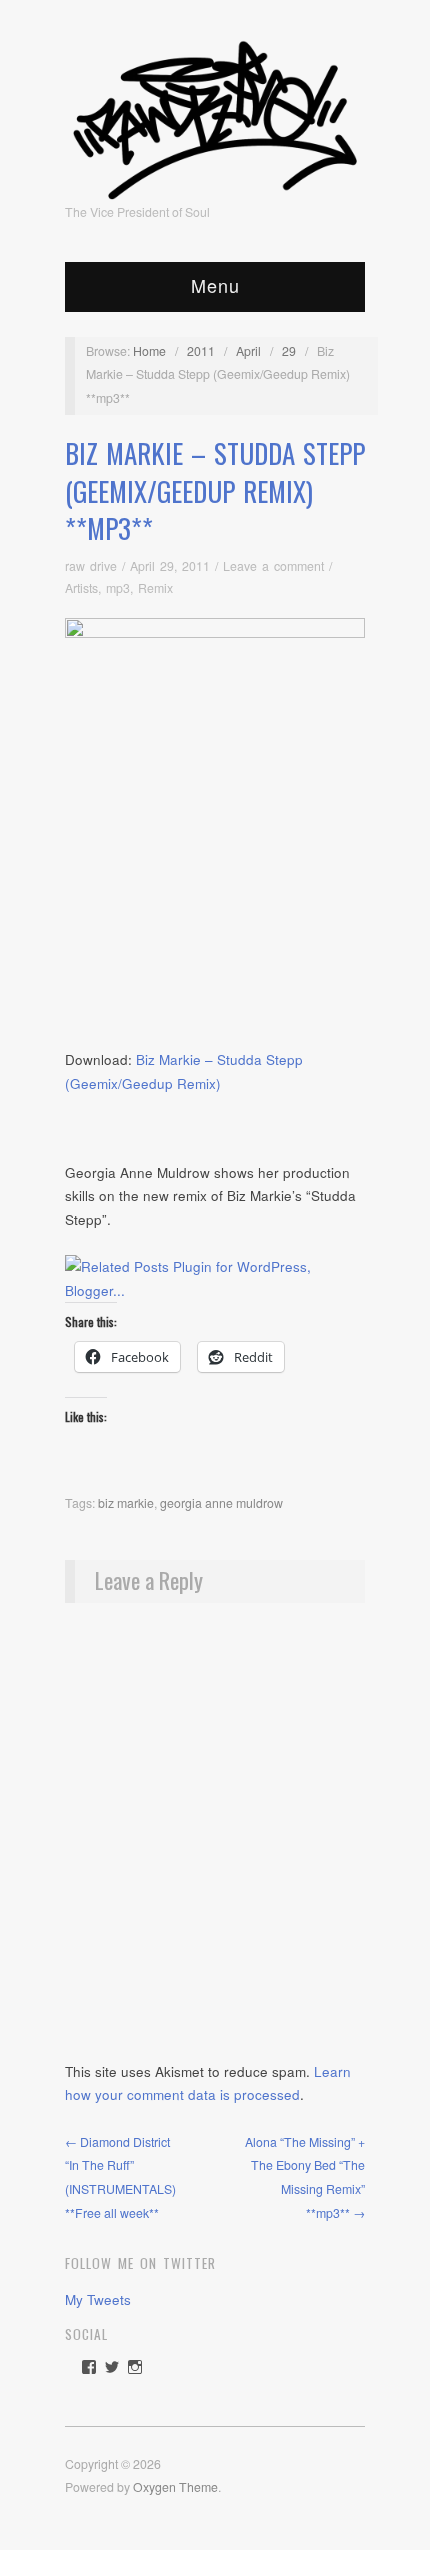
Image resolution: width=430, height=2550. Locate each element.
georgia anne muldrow (221, 1503)
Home (149, 351)
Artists (81, 588)
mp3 (118, 588)
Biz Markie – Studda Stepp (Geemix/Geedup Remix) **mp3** (215, 491)
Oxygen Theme (175, 2487)
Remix (155, 588)
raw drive (91, 566)
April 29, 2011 (170, 566)
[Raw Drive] (215, 114)
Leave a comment (273, 566)
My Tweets (98, 2299)
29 (289, 351)
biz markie (126, 1503)
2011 (201, 351)
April (248, 351)
